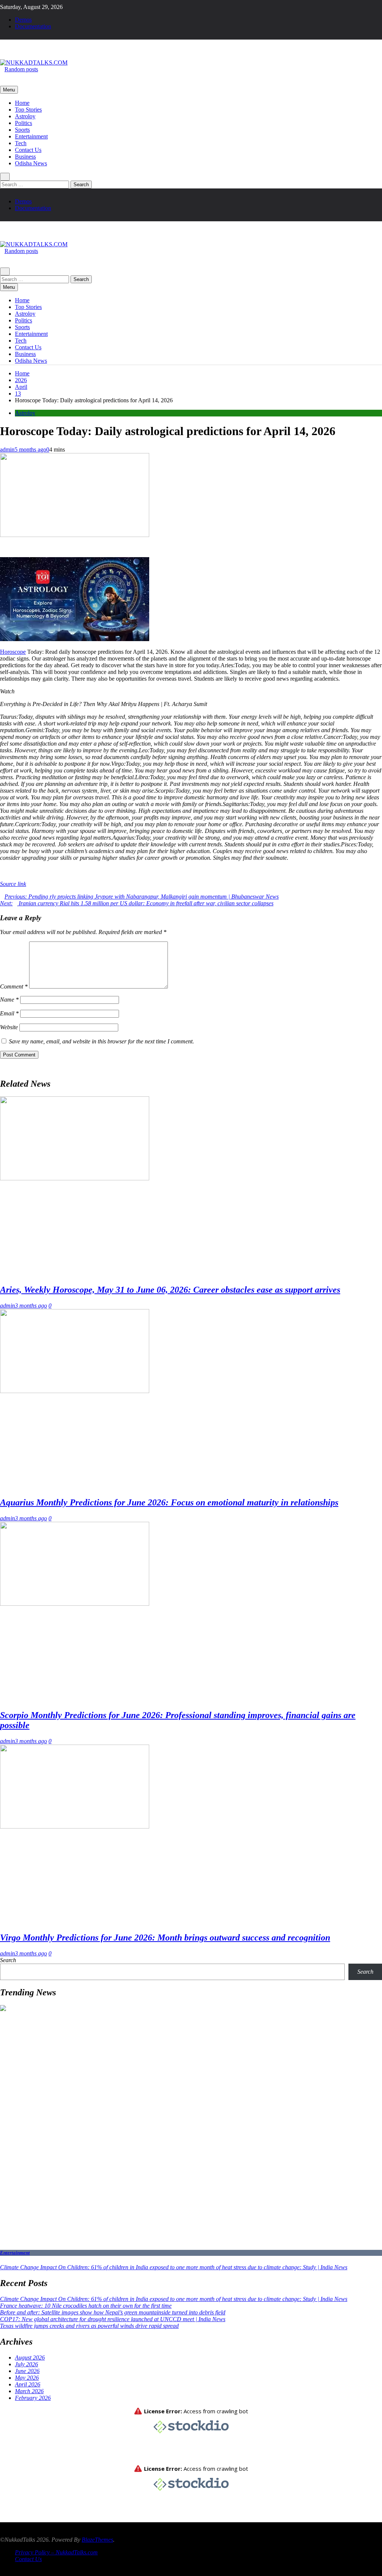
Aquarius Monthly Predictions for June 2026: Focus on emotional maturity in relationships (169, 1502)
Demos (23, 20)
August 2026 (30, 2358)
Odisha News (31, 163)
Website (9, 1027)
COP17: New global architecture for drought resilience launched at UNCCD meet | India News (113, 2319)
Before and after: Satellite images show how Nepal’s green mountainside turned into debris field (113, 2312)
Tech (21, 143)
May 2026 (27, 2378)
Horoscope (13, 652)
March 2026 (29, 2391)
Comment (14, 986)
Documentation (33, 26)
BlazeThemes (97, 2540)
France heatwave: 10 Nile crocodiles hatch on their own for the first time (86, 2306)
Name (9, 1000)
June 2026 (27, 2371)
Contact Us (28, 150)
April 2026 (28, 2384)
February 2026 (33, 2398)
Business (25, 157)
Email (9, 1013)
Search (8, 1960)
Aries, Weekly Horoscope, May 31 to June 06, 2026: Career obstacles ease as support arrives (170, 1290)
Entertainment (31, 136)
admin (7, 449)
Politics (24, 123)
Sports (22, 130)
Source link (13, 884)
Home (22, 103)
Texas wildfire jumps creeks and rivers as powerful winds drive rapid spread (89, 2326)
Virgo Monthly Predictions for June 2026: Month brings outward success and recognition (165, 1938)
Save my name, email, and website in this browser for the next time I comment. (101, 1041)
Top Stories (28, 110)
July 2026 (26, 2364)
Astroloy (25, 116)
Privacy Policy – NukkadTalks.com (56, 2552)
